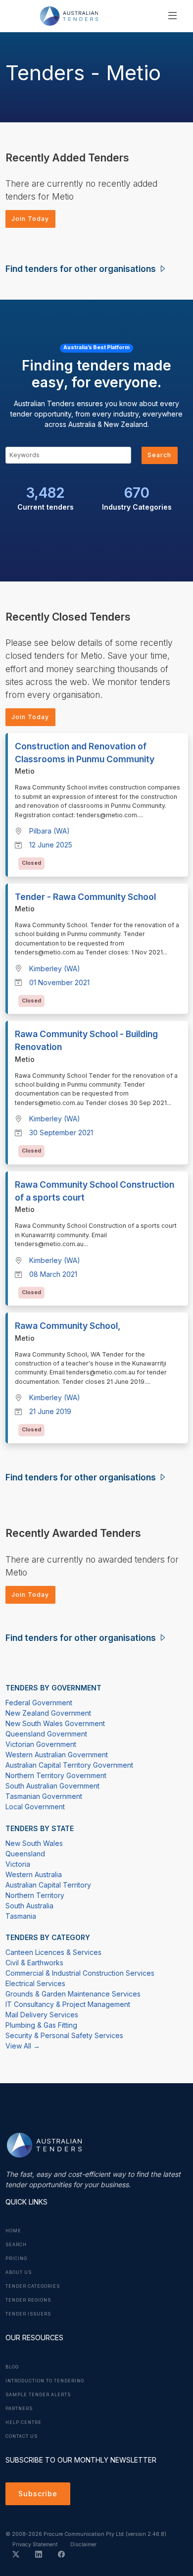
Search (159, 455)
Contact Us (22, 2436)
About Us (19, 2272)
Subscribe (38, 2494)
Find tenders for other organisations (82, 269)
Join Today (30, 219)
